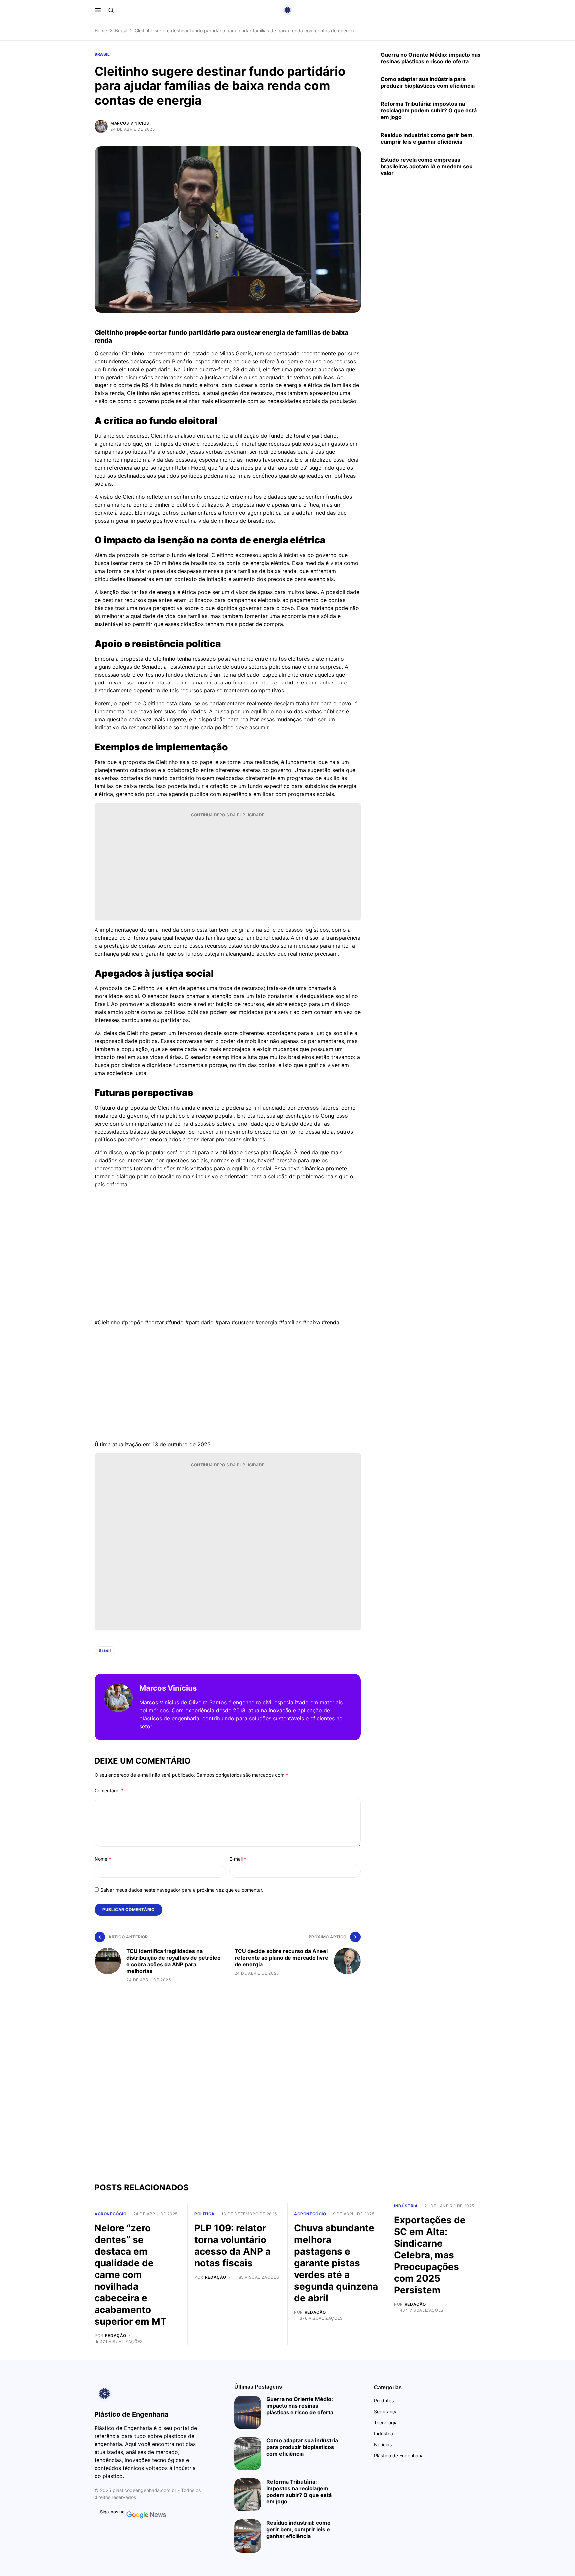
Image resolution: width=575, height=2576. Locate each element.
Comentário (109, 1791)
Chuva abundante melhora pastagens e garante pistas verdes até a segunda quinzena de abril (336, 2263)
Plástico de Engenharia (399, 2455)
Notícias (383, 2444)
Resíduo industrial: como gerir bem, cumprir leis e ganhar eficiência (427, 138)
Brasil (121, 30)
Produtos (384, 2401)
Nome (103, 1859)
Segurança (386, 2412)
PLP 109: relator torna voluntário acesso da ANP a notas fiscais (232, 2246)
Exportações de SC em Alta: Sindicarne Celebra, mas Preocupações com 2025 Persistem (430, 2255)
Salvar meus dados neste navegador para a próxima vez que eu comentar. (182, 1890)
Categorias (388, 2388)
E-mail (238, 1859)
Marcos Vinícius (130, 123)
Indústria (406, 2206)
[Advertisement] (228, 868)
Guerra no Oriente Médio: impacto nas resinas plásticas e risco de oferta (431, 58)
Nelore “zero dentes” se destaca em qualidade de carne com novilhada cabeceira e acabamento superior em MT (131, 2275)
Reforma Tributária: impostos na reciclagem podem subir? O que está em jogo (429, 110)
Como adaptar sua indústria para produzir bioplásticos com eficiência (428, 82)
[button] (98, 10)
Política (204, 2214)
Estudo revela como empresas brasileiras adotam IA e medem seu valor (427, 166)
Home (101, 30)
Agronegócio (111, 2214)
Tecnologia (386, 2423)
